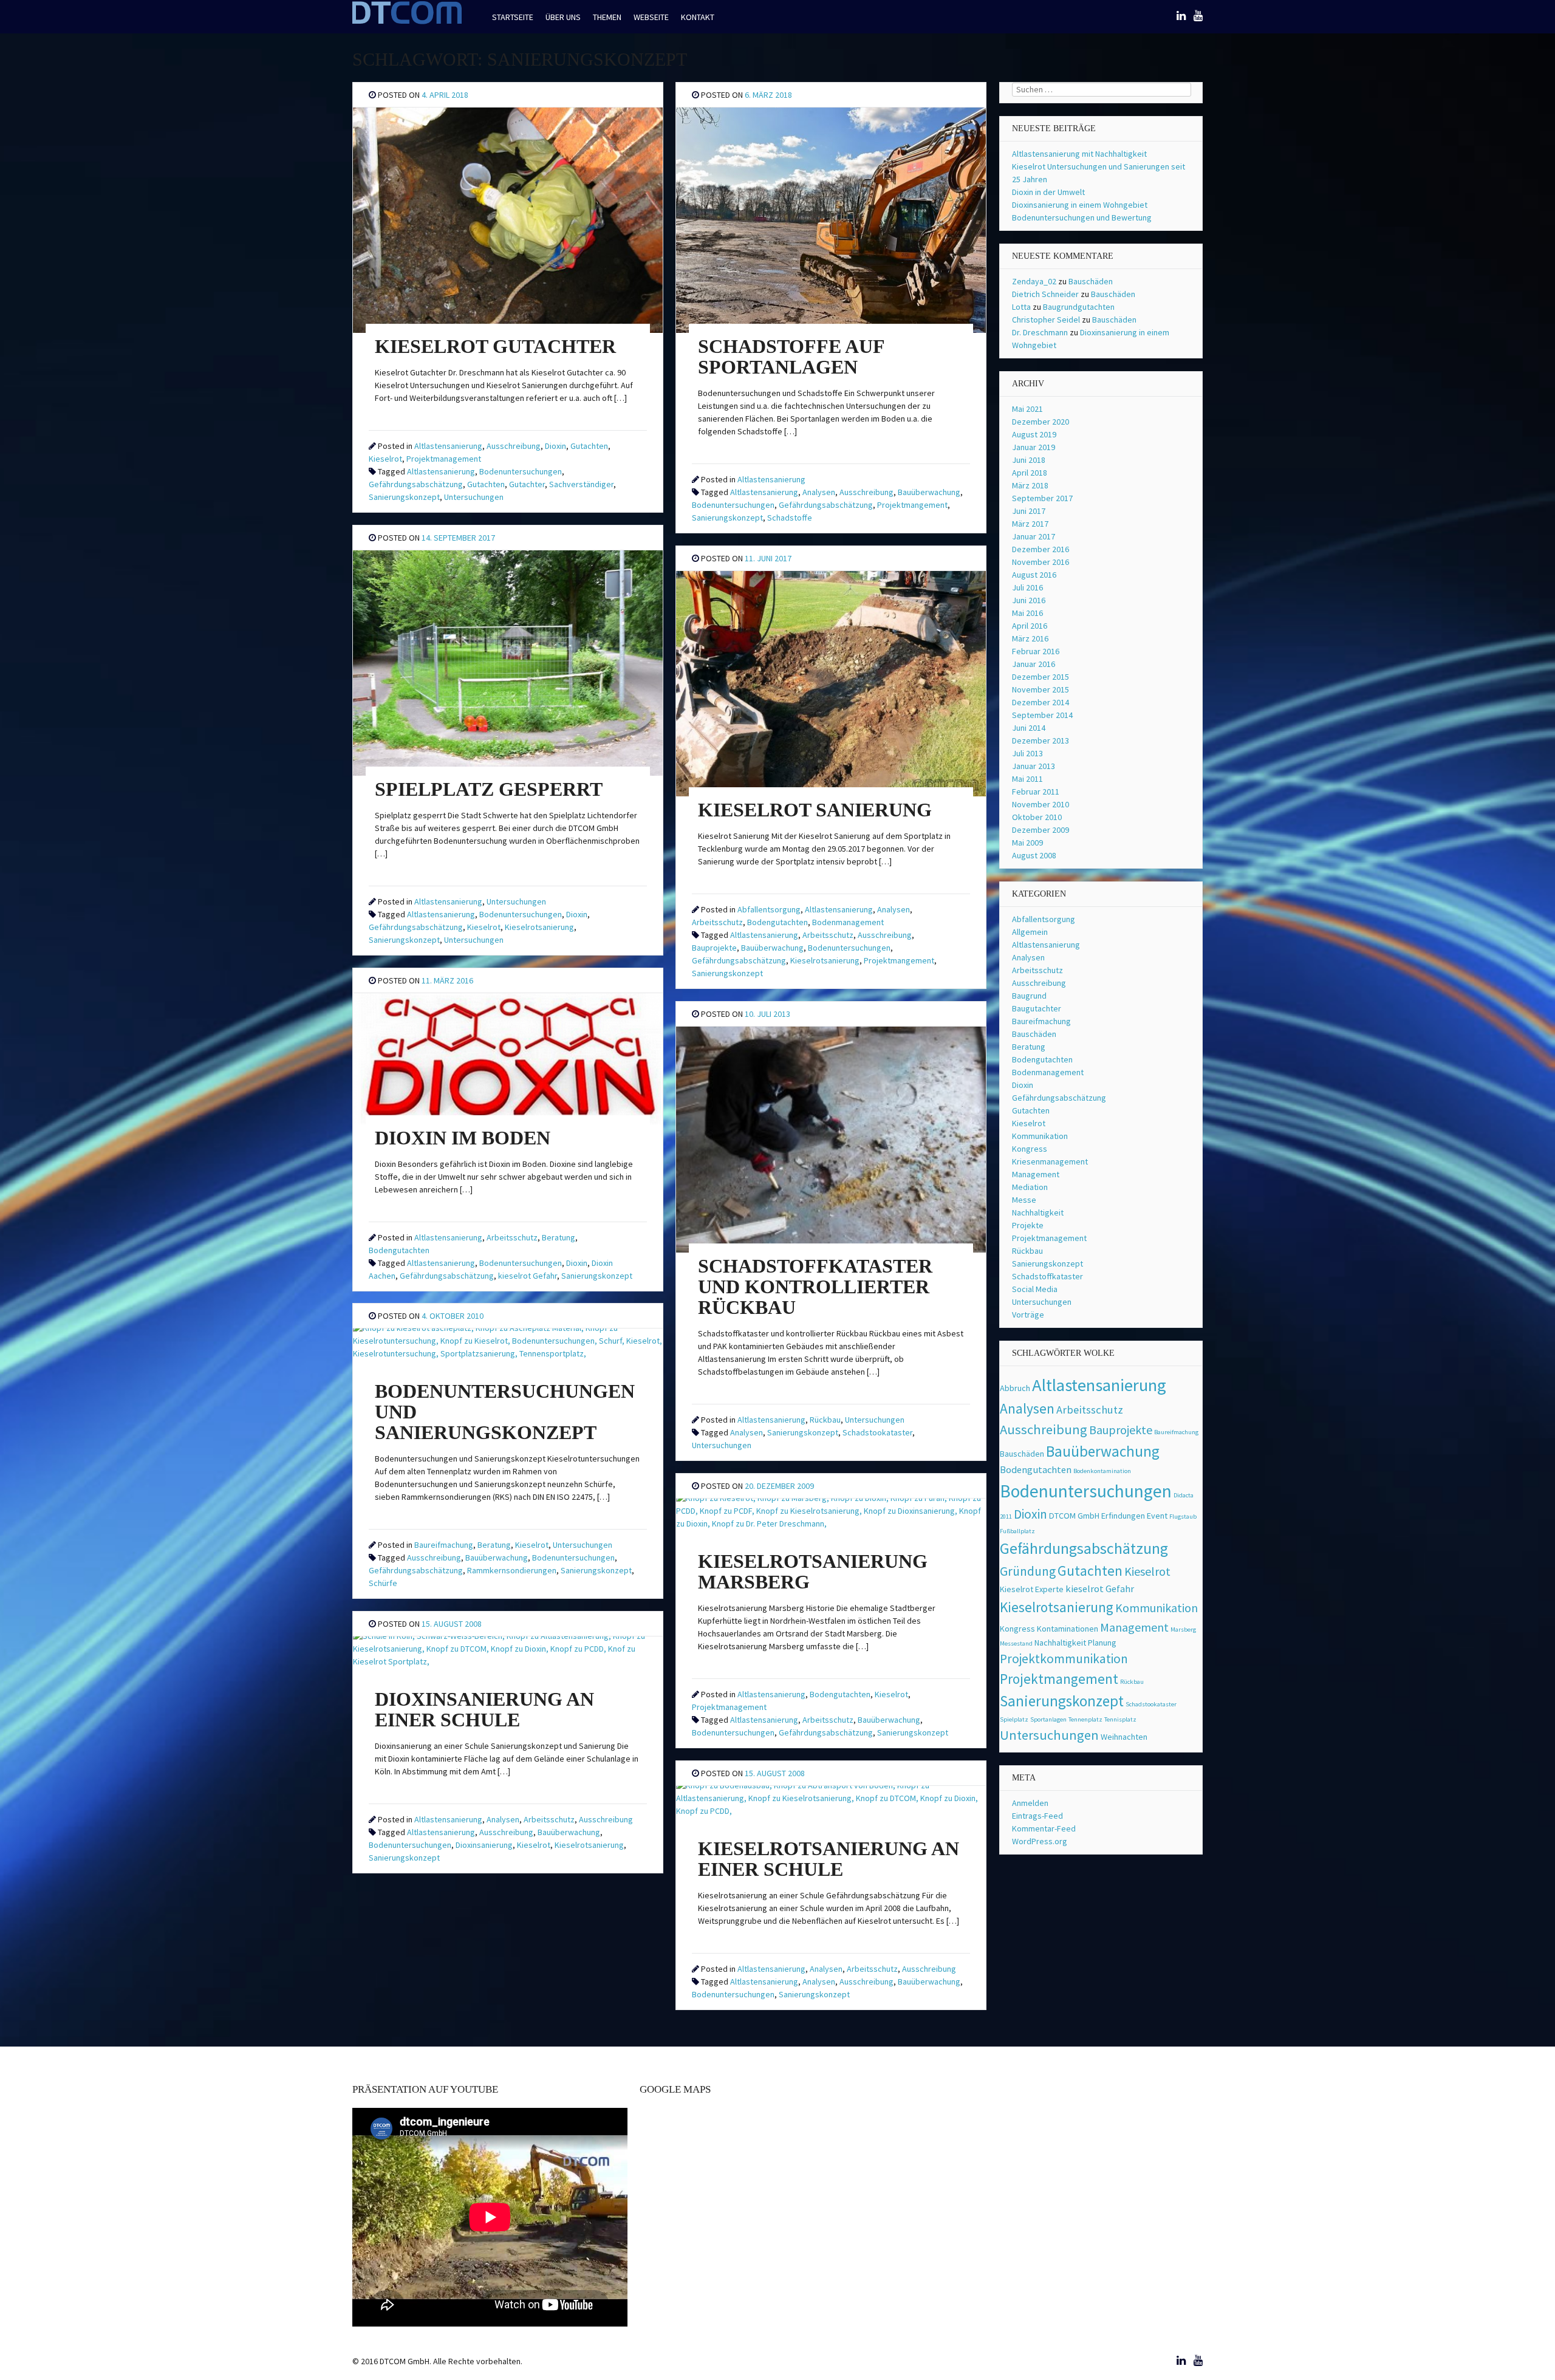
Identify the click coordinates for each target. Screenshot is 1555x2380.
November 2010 (1041, 804)
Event (1157, 1516)
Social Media (1035, 1289)
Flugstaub (1183, 1517)
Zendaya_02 (1034, 281)
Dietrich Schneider (1045, 294)
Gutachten (589, 446)
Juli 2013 (1027, 753)
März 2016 (1030, 638)
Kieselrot (385, 459)
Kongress (1030, 1149)
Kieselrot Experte (1032, 1589)
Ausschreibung (514, 446)
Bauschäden (1091, 281)
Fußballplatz (1017, 1531)
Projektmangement (912, 505)
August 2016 (1034, 575)
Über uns (563, 17)
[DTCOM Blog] (407, 22)
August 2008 (1034, 855)
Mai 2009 (1027, 843)
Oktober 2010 (1037, 817)
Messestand (1016, 1643)
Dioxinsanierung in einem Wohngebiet (1080, 205)
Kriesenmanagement (1050, 1161)
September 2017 (1042, 498)
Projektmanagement (444, 459)
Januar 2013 (1034, 766)
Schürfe (383, 1583)
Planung (1102, 1643)
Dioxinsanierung (484, 1845)
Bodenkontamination (1102, 1471)
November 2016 (1041, 562)
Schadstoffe (790, 518)
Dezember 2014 (1041, 702)
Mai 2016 (1027, 613)
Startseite (513, 17)
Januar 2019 (1034, 447)
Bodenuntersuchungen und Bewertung (1082, 217)
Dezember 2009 (1041, 830)
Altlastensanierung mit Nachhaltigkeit (1079, 154)
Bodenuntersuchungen (521, 471)
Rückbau (825, 1420)
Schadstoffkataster (1047, 1276)
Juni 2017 (1029, 511)
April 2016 (1030, 626)
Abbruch (1015, 1388)
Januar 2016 (1034, 664)
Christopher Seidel (1046, 320)
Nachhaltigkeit (1038, 1212)
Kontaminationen (1068, 1629)
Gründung (1028, 1571)
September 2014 (1042, 715)
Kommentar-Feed (1044, 1828)
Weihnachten (1124, 1737)
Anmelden (1030, 1803)
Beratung (559, 1237)
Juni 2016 (1029, 600)
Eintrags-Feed (1037, 1816)
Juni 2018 (1029, 460)
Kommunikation (1040, 1136)
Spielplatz (1014, 1719)
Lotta (1021, 307)
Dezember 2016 (1041, 549)
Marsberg (1183, 1629)
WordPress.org (1040, 1841)
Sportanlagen (1048, 1719)
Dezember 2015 (1041, 677)
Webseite (651, 17)
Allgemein (1030, 932)
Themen (607, 17)
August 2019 (1034, 434)
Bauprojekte (714, 948)
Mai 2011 (1027, 779)
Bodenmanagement (848, 922)
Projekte (1028, 1225)
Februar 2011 (1036, 792)
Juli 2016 (1027, 587)
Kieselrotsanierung (539, 927)
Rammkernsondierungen (512, 1570)
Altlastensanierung (448, 446)
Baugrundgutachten (1079, 307)
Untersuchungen (474, 497)
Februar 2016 (1036, 651)
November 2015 (1041, 689)
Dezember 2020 (1041, 422)
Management (1036, 1174)
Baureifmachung (444, 1545)
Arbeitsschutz (717, 922)
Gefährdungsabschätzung (416, 484)
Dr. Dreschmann (1040, 332)
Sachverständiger (581, 484)
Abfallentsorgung (769, 909)
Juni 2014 (1029, 728)
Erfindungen (1123, 1516)
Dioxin (555, 446)
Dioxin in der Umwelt (1048, 192)
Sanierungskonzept (404, 497)
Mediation (1030, 1187)
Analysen (819, 492)
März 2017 (1030, 524)
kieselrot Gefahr (528, 1276)
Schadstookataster (877, 1432)
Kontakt (698, 17)
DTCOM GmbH (1074, 1516)
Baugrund (1029, 996)
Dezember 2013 (1041, 740)
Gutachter (527, 484)
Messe (1024, 1200)
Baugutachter (1037, 1008)
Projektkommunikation (1064, 1659)
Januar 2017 (1034, 536)
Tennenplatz (1085, 1719)
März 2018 (1030, 485)
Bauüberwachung (929, 492)
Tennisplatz (1120, 1719)
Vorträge (1028, 1315)
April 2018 (1030, 473)
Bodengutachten (777, 922)
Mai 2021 (1027, 409)
